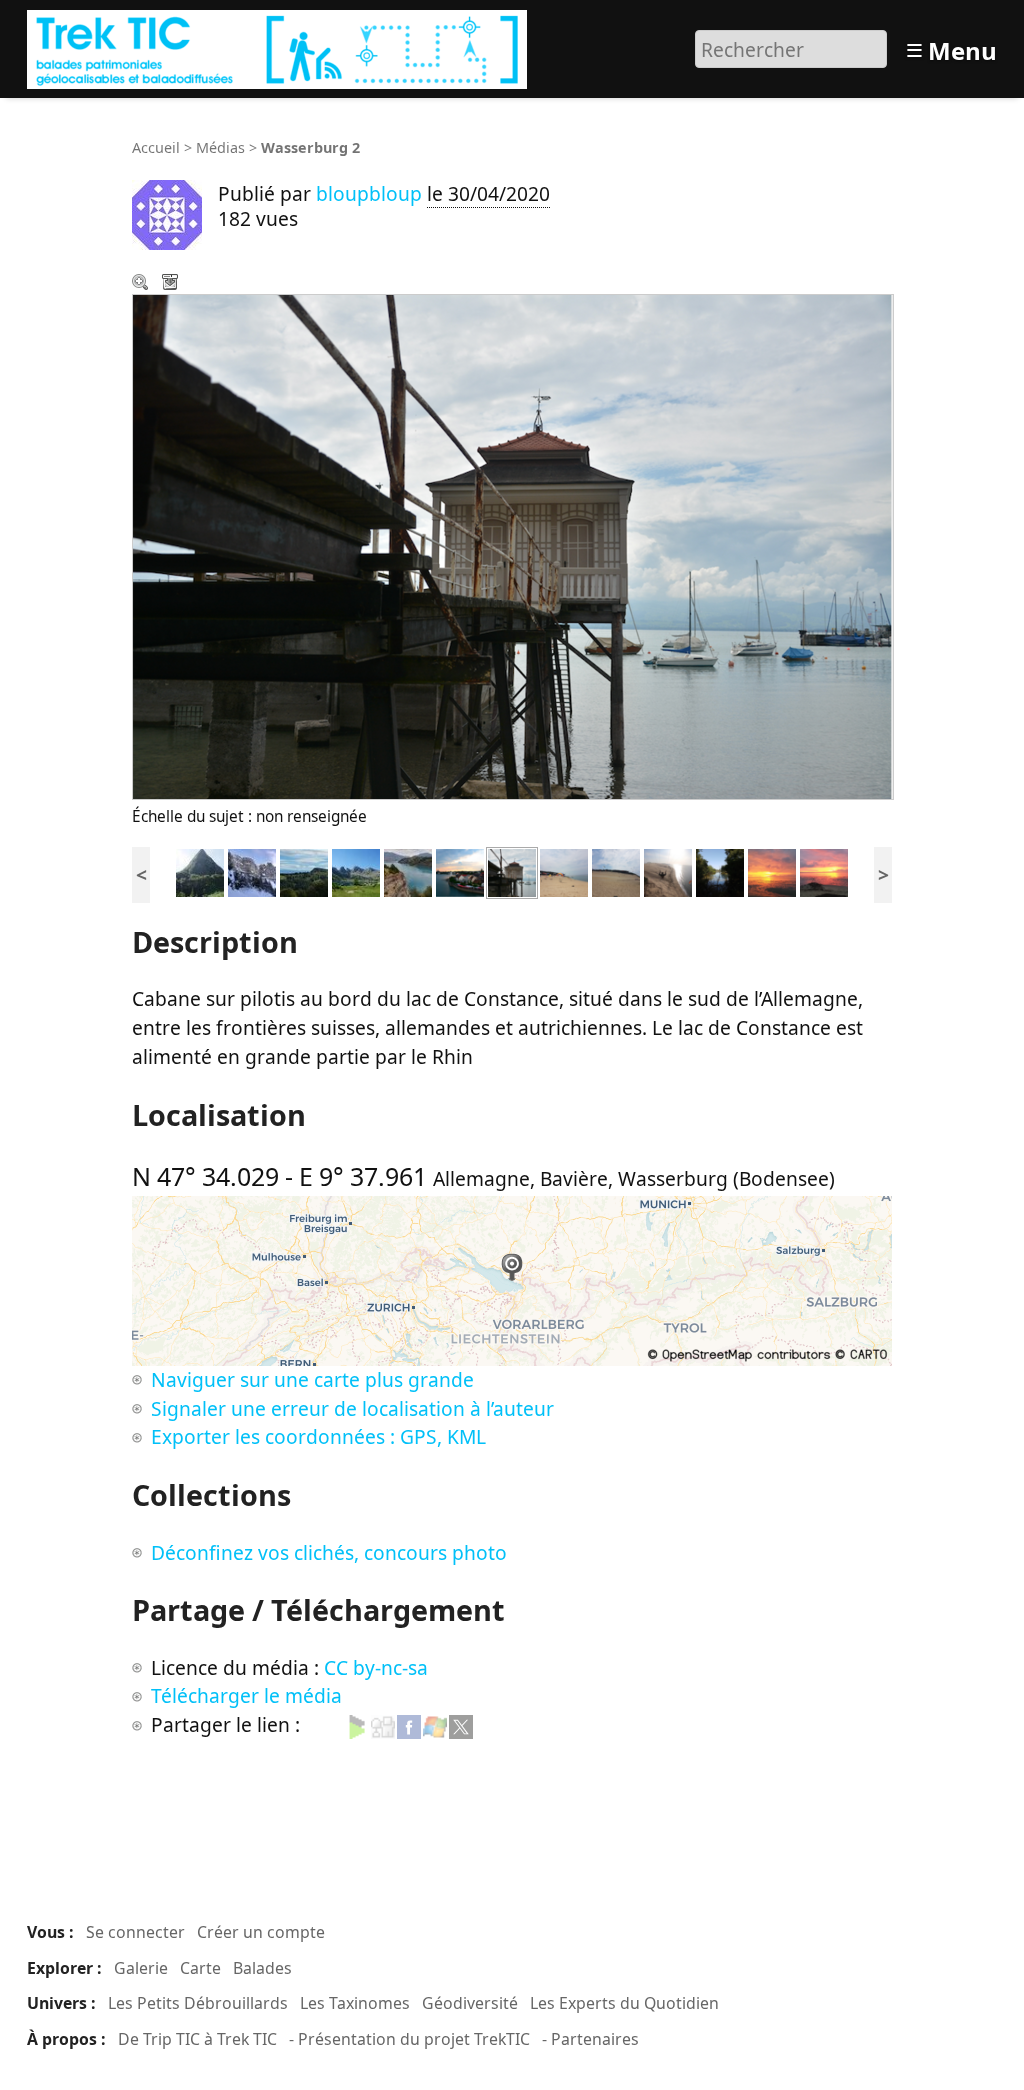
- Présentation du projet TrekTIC (409, 2039)
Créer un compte (261, 1932)
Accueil (156, 147)
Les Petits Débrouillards (198, 2003)
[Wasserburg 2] (512, 870)
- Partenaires (590, 2039)
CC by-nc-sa (376, 1667)
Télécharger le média (172, 284)
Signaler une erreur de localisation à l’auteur (352, 1408)
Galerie (141, 1968)
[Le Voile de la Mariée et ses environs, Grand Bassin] (200, 870)
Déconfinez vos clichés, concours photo (329, 1552)
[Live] (435, 1724)
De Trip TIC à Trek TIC (197, 2039)
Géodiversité (470, 2003)
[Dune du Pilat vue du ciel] (668, 870)
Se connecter (135, 1932)
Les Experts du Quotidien (624, 2003)
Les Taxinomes (355, 2003)
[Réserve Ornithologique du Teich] (720, 870)
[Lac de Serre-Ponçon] (408, 870)
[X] (461, 1724)
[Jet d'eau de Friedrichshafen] (460, 870)
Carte (200, 1968)
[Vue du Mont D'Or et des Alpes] (304, 870)
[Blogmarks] (357, 1724)
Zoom (142, 284)
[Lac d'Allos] (356, 870)
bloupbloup (369, 193)
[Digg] (383, 1724)
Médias (220, 147)
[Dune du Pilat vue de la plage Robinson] (616, 870)
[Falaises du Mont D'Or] (252, 870)
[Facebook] (409, 1724)
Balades (262, 1968)
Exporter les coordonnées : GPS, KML (318, 1436)
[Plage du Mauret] (772, 870)
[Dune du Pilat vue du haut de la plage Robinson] (564, 870)
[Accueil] (279, 46)
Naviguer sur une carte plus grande (312, 1379)
